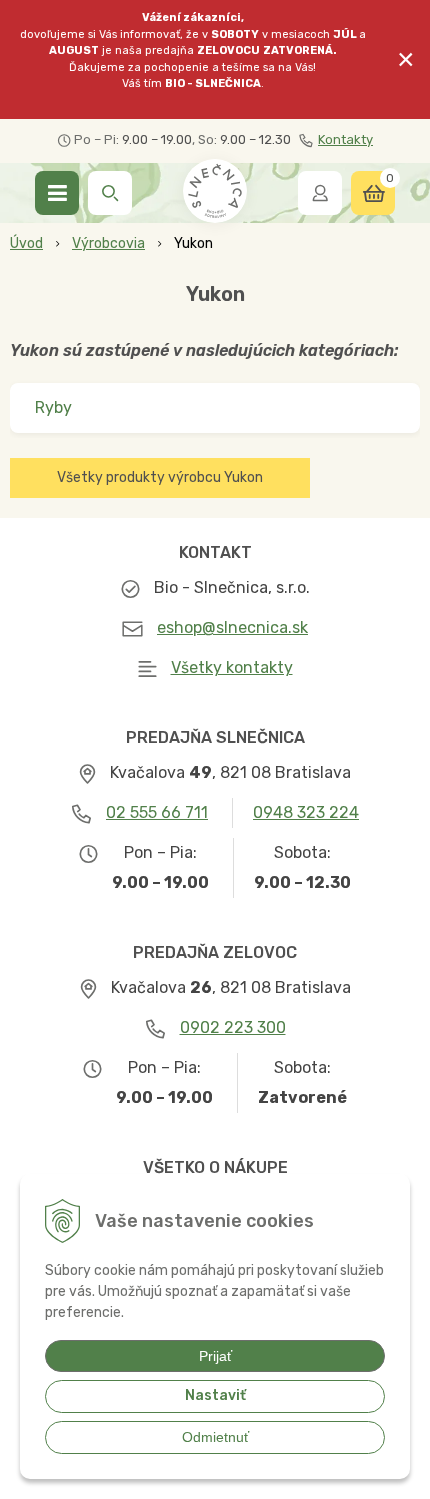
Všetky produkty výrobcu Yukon (160, 477)
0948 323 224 (306, 812)
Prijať (215, 1356)
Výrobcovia (108, 243)
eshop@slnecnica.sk (232, 627)
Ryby (53, 407)
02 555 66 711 (157, 812)
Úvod (26, 243)
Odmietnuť (215, 1437)
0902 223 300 (233, 1027)
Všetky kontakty (232, 667)
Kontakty (345, 139)
